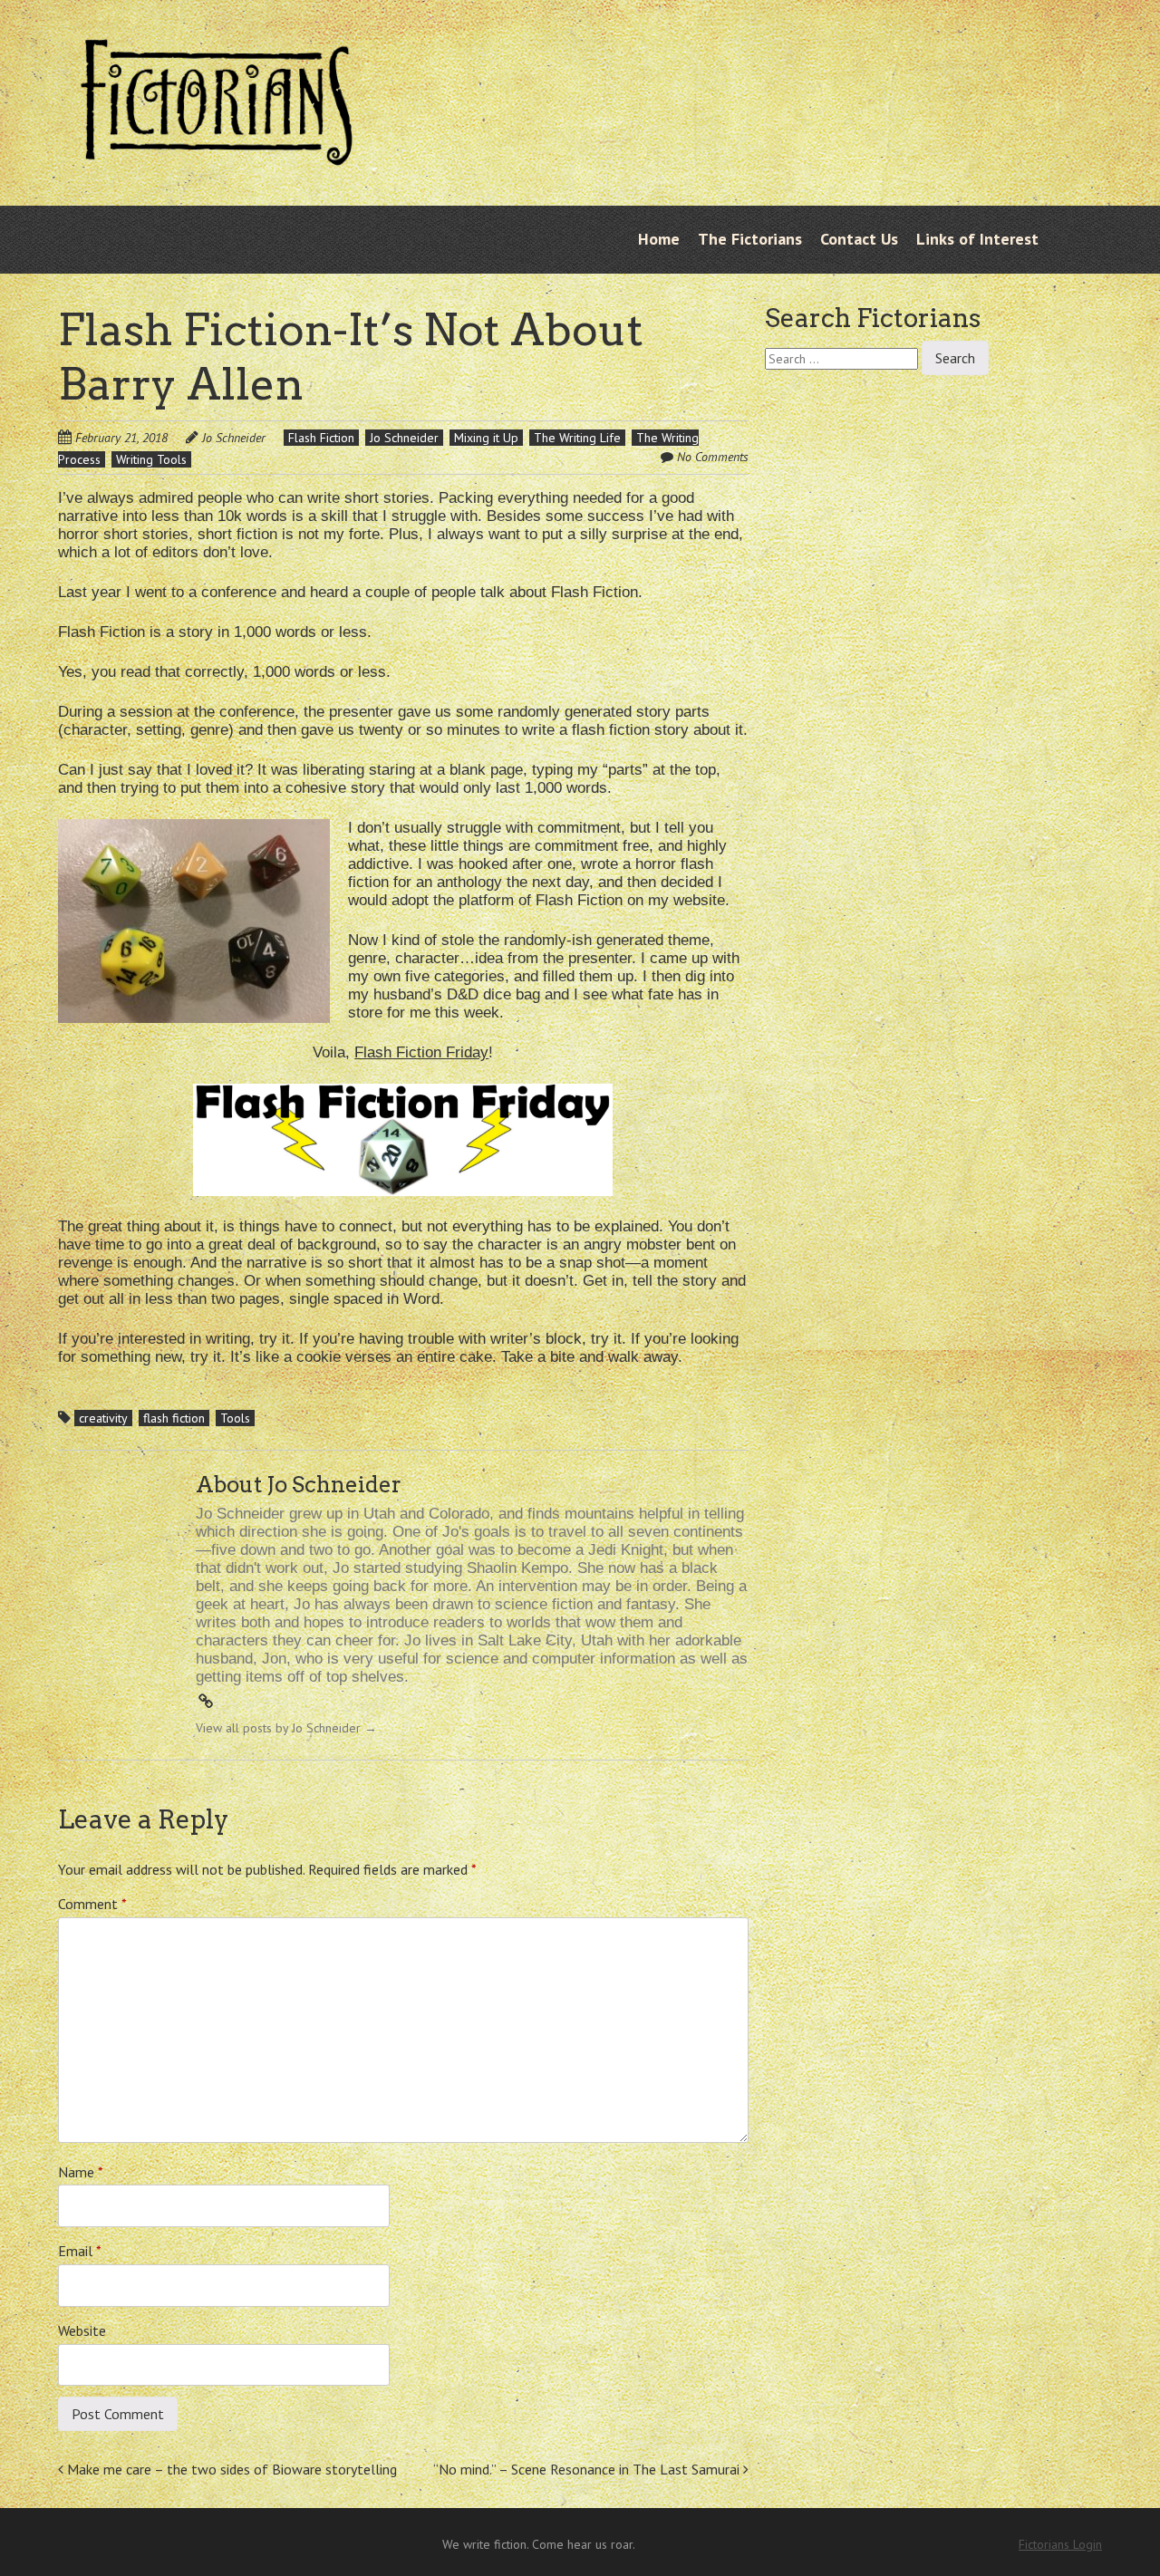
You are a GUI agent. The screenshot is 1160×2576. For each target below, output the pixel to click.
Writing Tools (151, 459)
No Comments (713, 457)
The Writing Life (577, 438)
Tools (235, 1418)
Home (659, 239)
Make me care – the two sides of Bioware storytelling (230, 2469)
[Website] (206, 1702)
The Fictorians (750, 239)
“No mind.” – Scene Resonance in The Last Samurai (588, 2469)
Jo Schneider (234, 438)
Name (81, 2172)
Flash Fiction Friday (421, 1052)
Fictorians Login (1060, 2544)
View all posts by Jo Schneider (286, 1728)
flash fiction (174, 1418)
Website (82, 2330)
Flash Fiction (321, 438)
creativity (103, 1418)
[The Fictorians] (217, 151)
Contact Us (859, 239)
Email (80, 2251)
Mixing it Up (486, 438)
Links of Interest (977, 239)
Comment (92, 1904)
